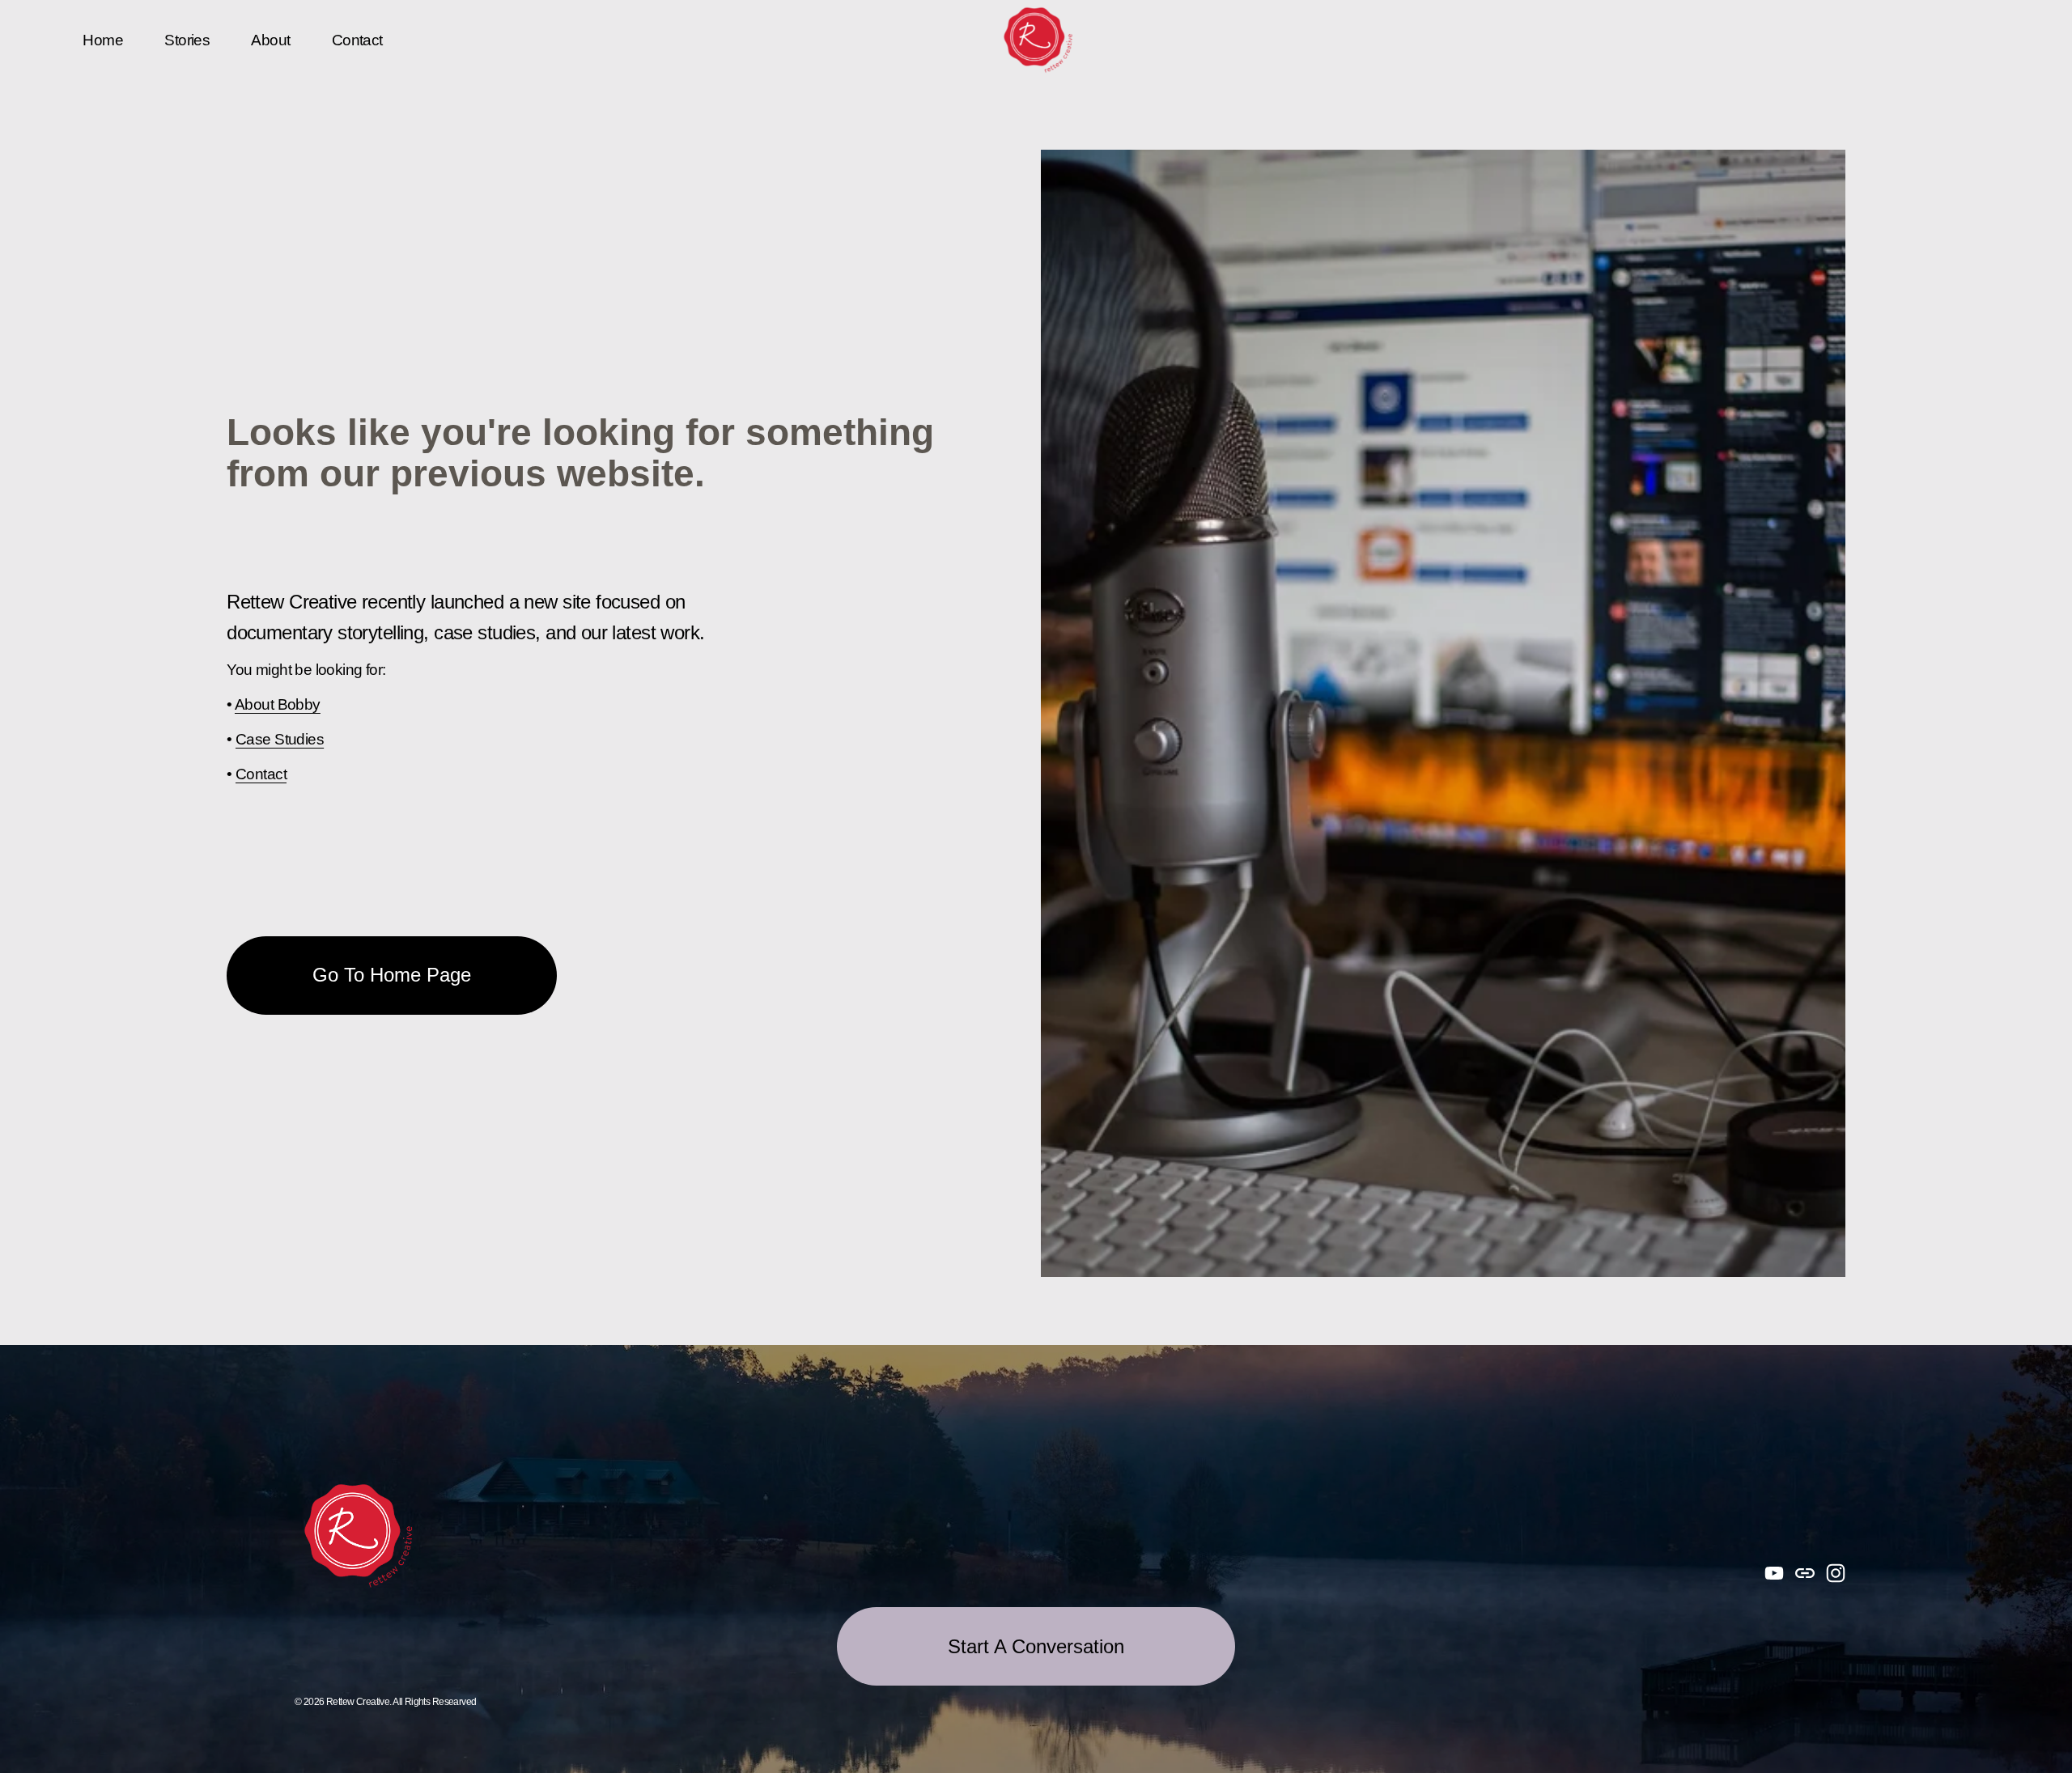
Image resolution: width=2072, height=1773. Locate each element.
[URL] (1805, 1573)
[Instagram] (1836, 1573)
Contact (357, 40)
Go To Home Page (392, 975)
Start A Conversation (1036, 1646)
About (270, 40)
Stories (187, 40)
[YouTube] (1774, 1573)
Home (103, 40)
